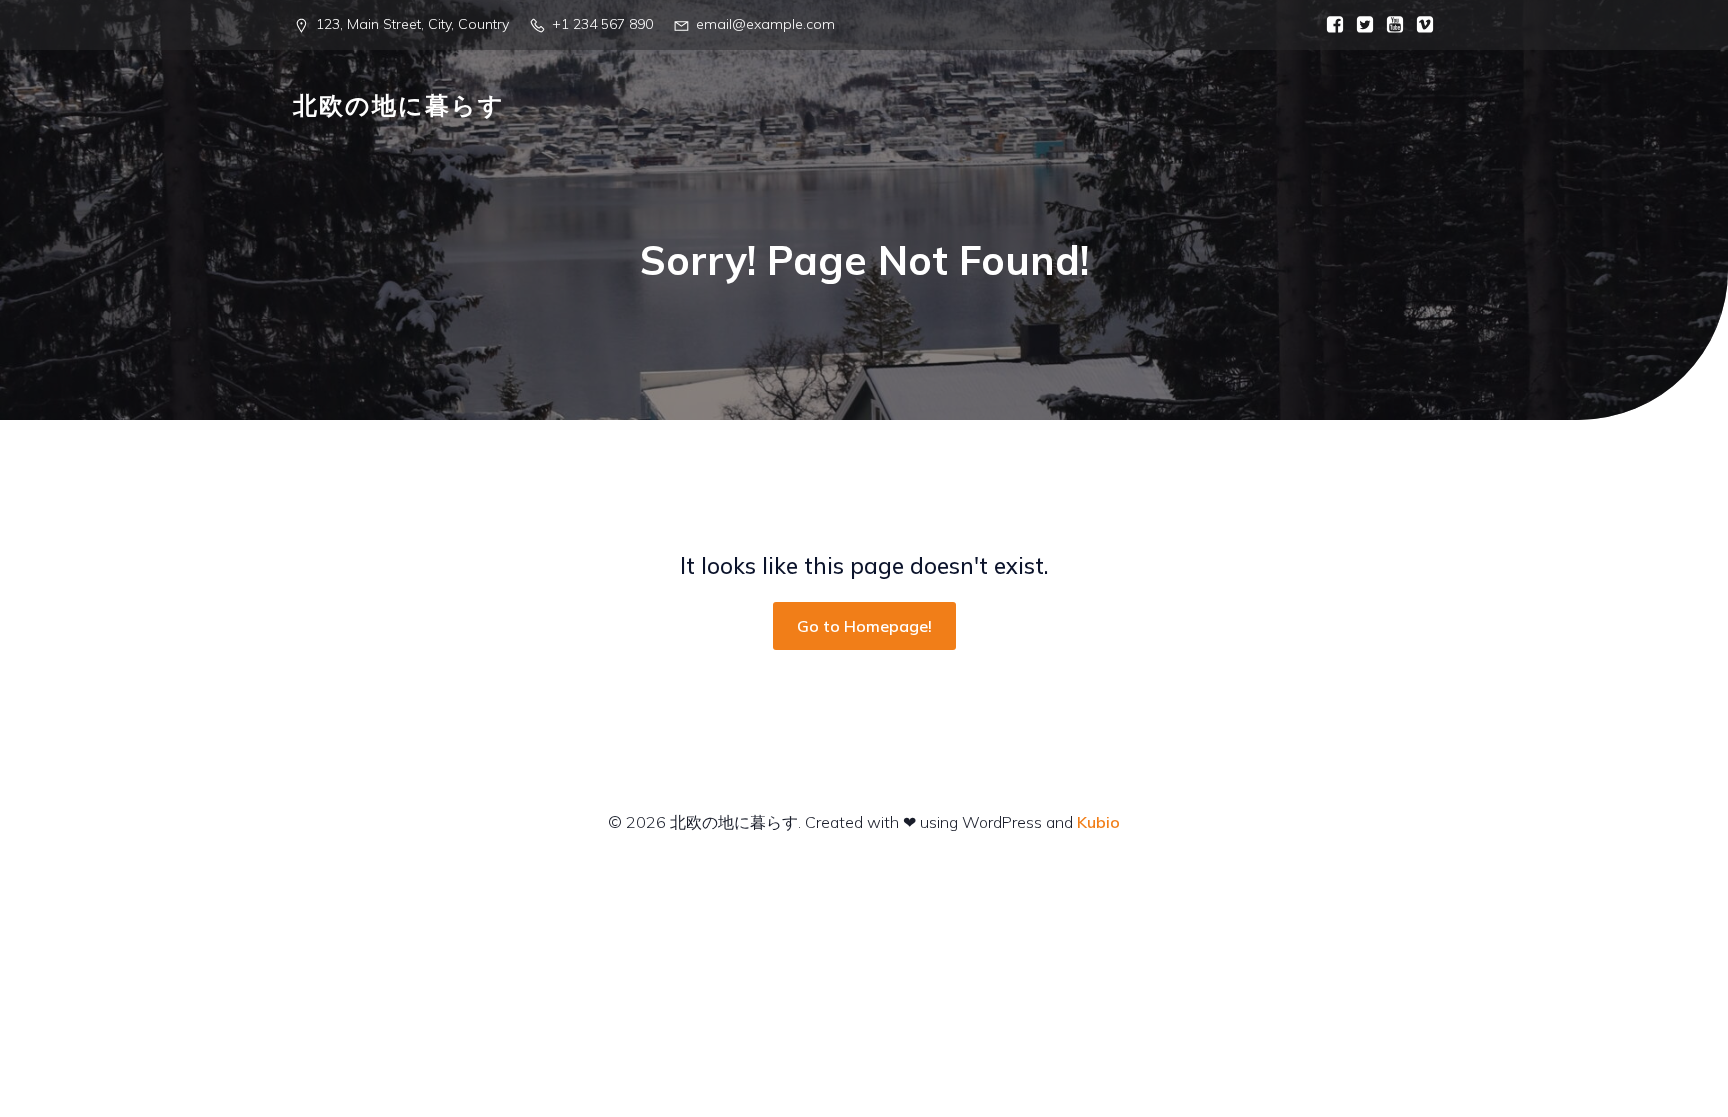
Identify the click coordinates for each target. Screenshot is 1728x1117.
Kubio (1098, 822)
